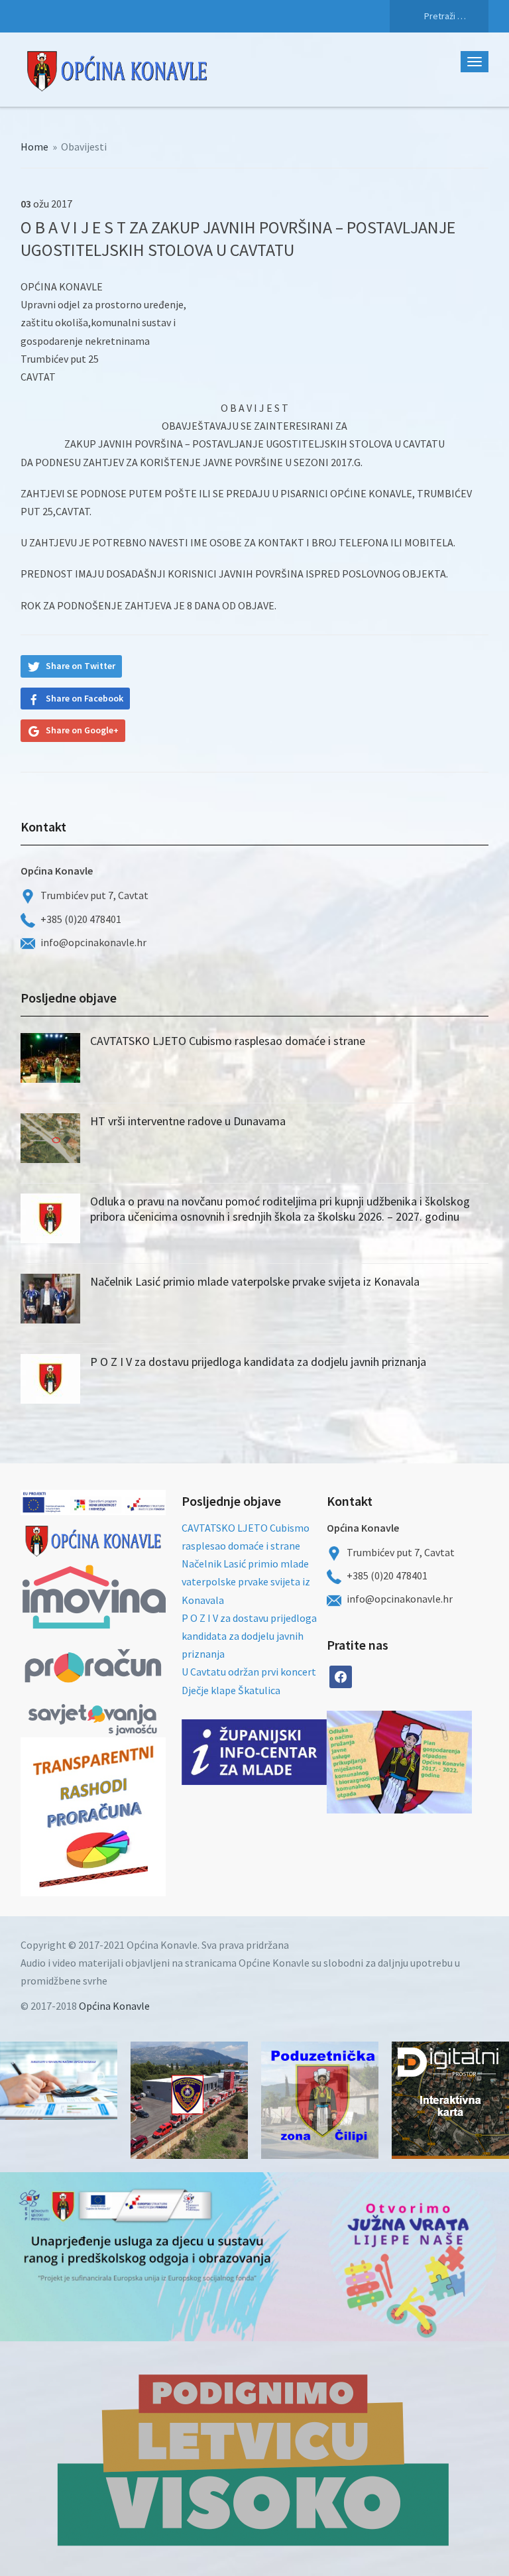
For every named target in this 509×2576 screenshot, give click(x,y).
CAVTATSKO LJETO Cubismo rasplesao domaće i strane (228, 1041)
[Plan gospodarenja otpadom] (436, 1762)
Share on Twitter (81, 666)
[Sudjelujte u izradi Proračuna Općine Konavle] (59, 2081)
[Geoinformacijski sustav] (450, 2100)
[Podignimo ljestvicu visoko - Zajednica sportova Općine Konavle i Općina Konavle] (254, 2459)
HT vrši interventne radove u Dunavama (188, 1121)
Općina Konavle (114, 2006)
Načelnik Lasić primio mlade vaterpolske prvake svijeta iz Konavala (255, 1281)
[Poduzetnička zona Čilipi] (320, 2100)
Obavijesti (84, 147)
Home (34, 147)
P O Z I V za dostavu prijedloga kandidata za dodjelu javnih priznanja (258, 1362)
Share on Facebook (85, 698)
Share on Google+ (82, 730)
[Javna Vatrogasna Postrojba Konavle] (189, 2100)
